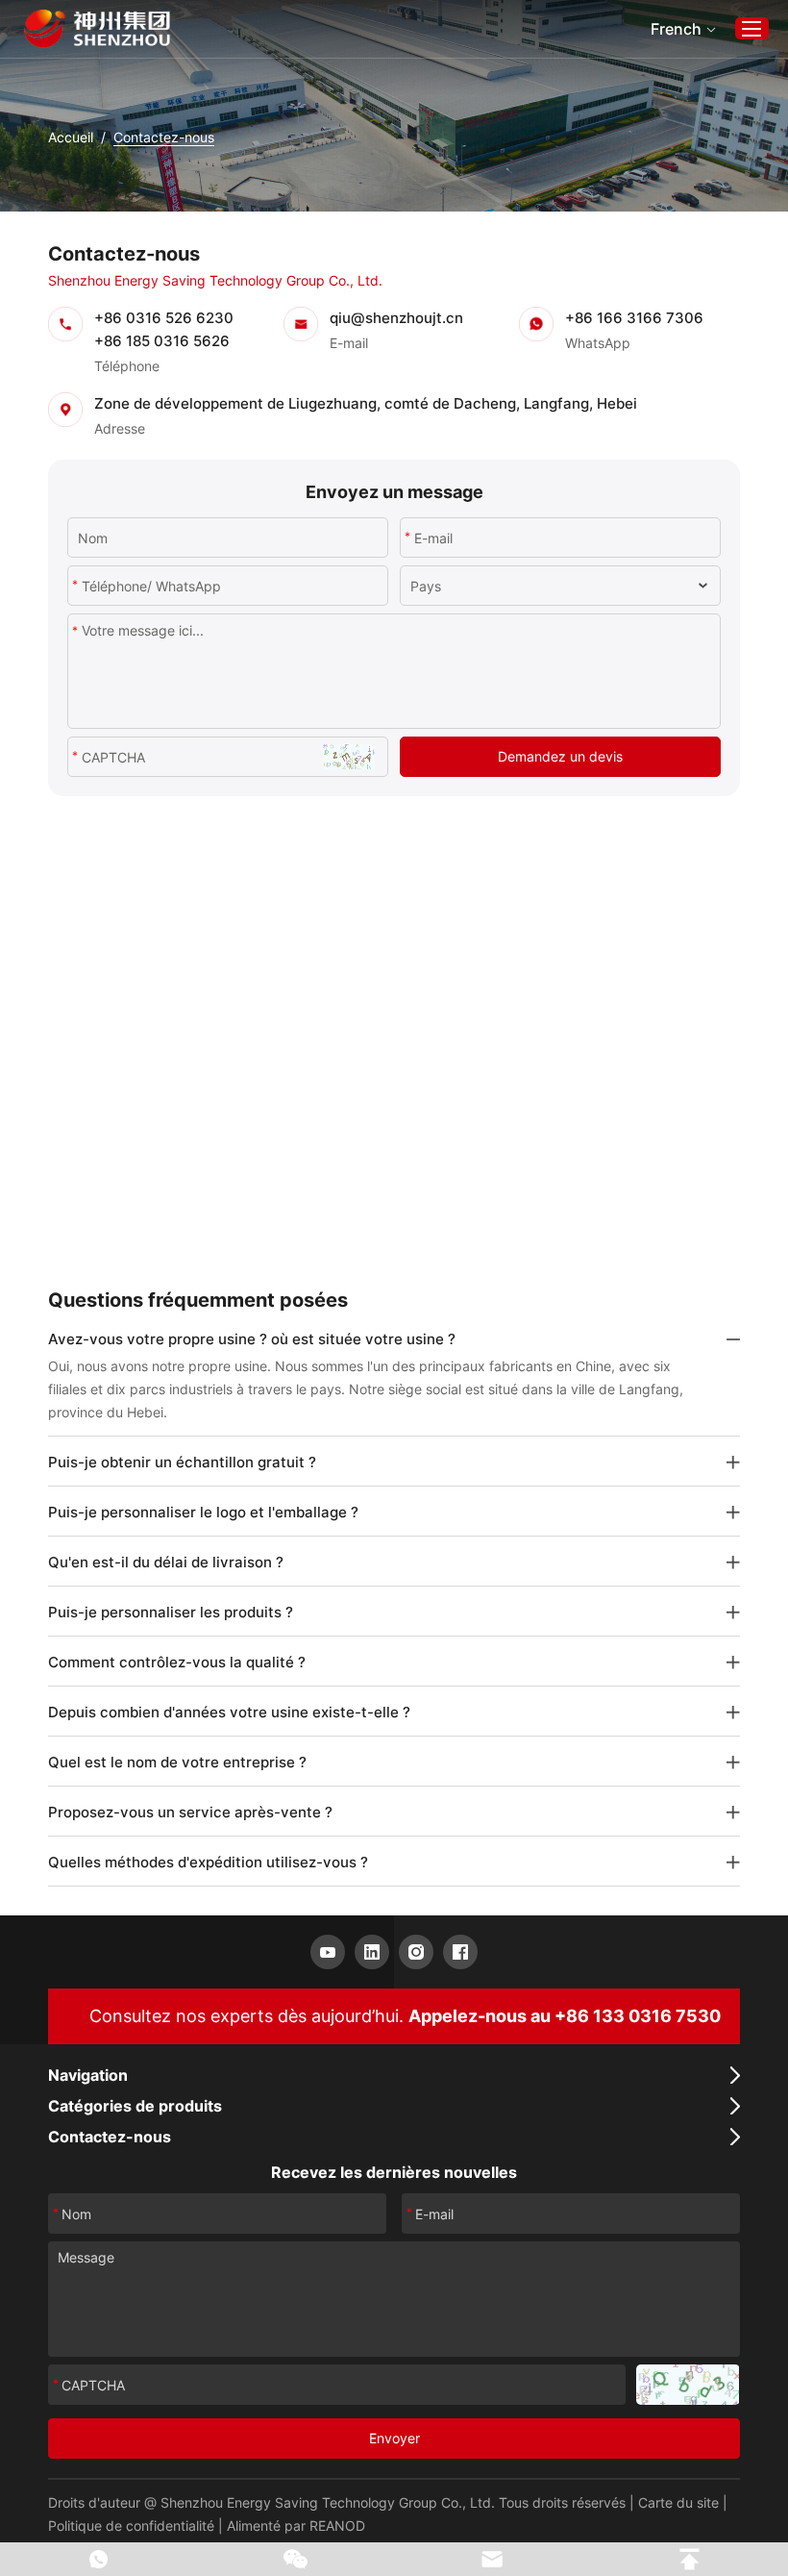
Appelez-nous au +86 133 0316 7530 (565, 2016)
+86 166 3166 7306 (634, 318)
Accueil (71, 137)
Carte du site (678, 2502)
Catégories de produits (135, 2106)
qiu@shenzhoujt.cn (396, 318)
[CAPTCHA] (688, 2385)
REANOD (337, 2526)
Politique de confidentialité (131, 2526)
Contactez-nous (110, 2137)
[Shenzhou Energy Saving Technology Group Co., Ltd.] (97, 29)
